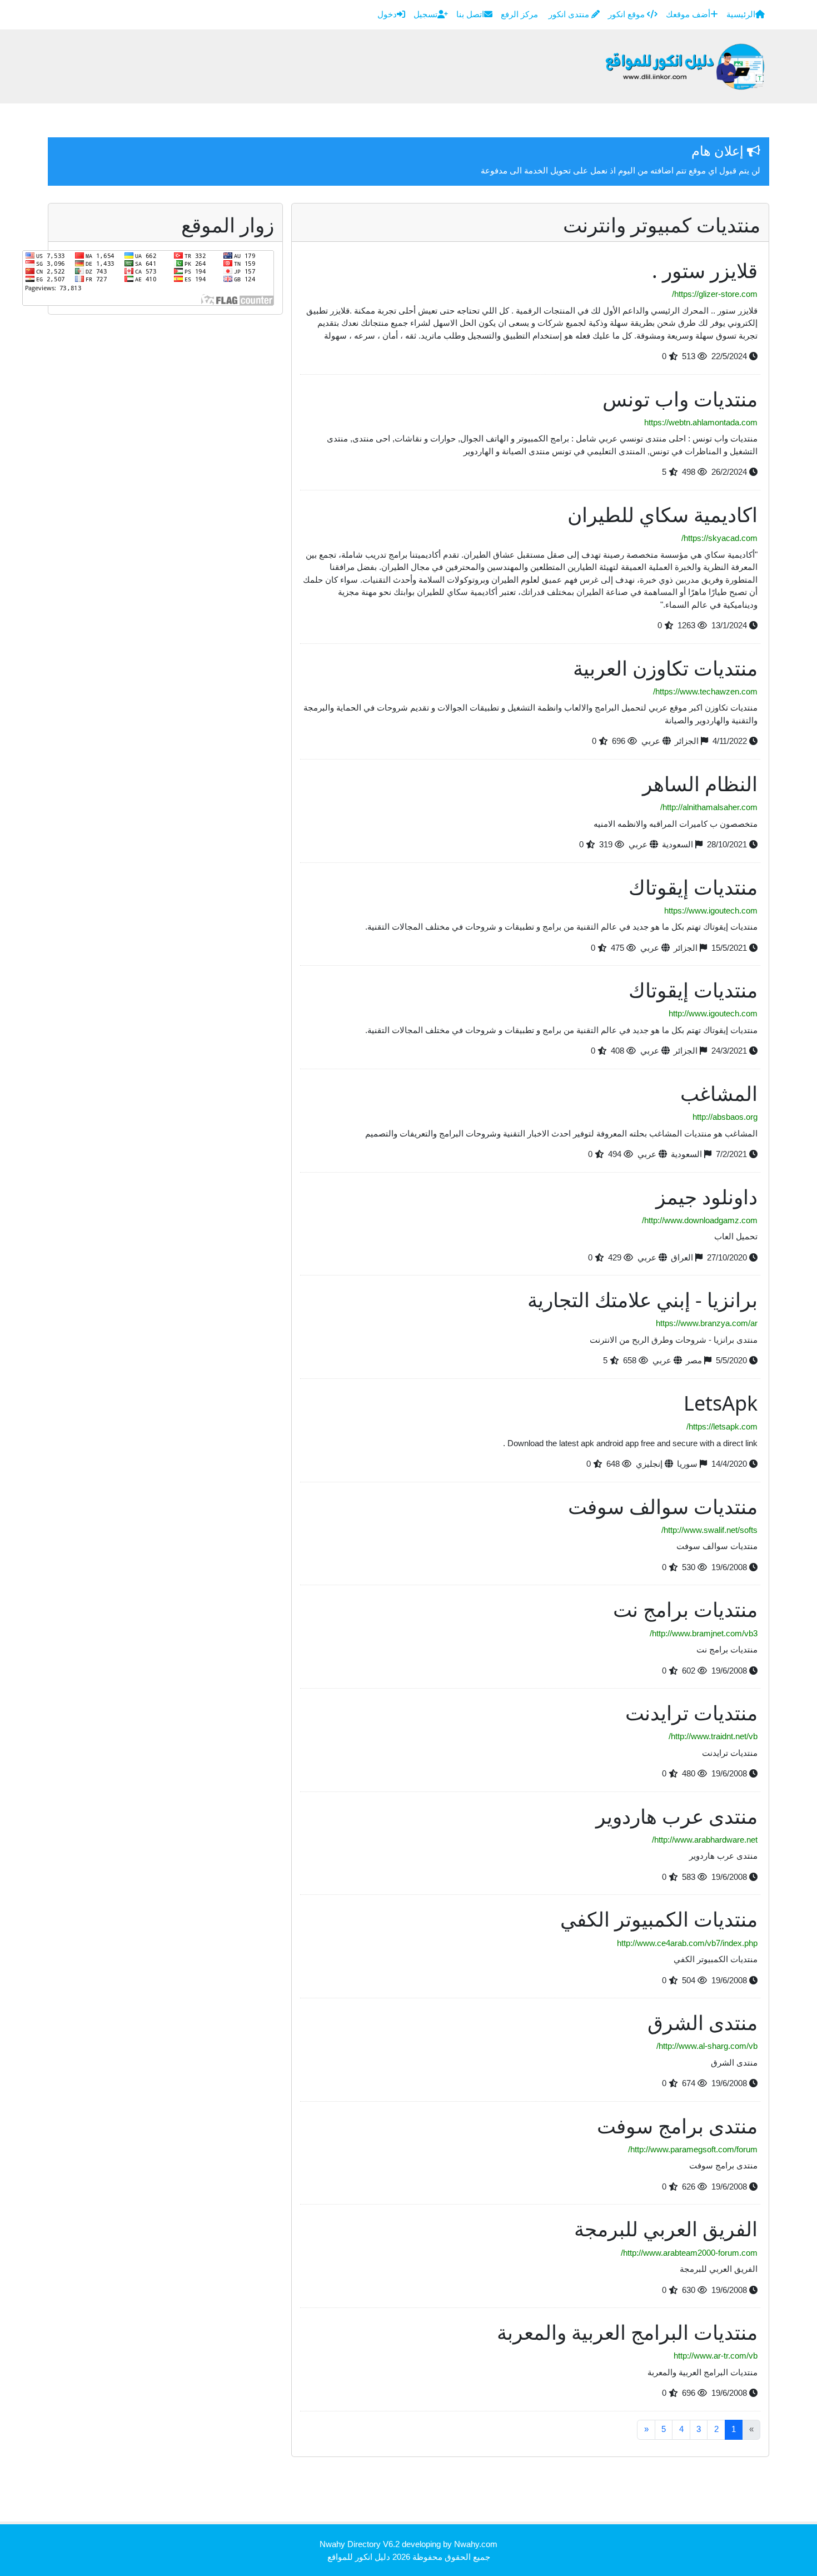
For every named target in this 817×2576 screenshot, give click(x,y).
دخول (387, 14)
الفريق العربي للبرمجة (666, 2229)
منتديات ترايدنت (691, 1713)
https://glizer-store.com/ (715, 294)
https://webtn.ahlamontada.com (701, 422)
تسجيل (425, 14)
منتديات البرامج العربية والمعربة (627, 2332)
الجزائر (687, 741)
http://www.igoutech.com (713, 1013)
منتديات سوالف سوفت (663, 1507)
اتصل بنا (470, 14)
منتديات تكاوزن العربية (665, 668)
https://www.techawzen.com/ (705, 691)
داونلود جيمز (707, 1197)
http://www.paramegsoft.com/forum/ (693, 2149)
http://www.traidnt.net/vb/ (713, 1736)
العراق (682, 1257)
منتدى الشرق (703, 2022)
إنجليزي (649, 1464)
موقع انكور (627, 14)
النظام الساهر (700, 784)
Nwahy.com (476, 2544)
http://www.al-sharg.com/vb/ (707, 2046)
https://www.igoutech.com (711, 910)
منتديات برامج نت (685, 1609)
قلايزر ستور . (705, 270)
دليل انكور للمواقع (359, 2557)
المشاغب (719, 1093)
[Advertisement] (567, 2493)
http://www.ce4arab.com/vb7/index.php (687, 1943)
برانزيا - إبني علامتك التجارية (642, 1300)
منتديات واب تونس (680, 399)
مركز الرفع (520, 14)
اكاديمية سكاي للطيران (662, 515)
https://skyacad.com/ (719, 538)
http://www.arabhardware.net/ (705, 1840)
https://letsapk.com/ (722, 1426)
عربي (651, 741)
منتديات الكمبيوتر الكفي (659, 1919)
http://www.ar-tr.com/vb (716, 2356)
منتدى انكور (570, 14)
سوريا (687, 1464)
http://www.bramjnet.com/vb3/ (704, 1633)
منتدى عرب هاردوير (677, 1816)
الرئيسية (741, 14)
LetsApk (721, 1403)
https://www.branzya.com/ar (707, 1323)
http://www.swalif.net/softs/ (709, 1530)
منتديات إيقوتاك (693, 887)
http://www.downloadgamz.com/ (700, 1220)
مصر (694, 1360)
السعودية (677, 844)
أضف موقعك (688, 14)
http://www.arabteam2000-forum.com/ (689, 2253)
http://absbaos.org (725, 1117)
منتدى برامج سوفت (677, 2126)
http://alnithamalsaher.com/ (709, 807)
